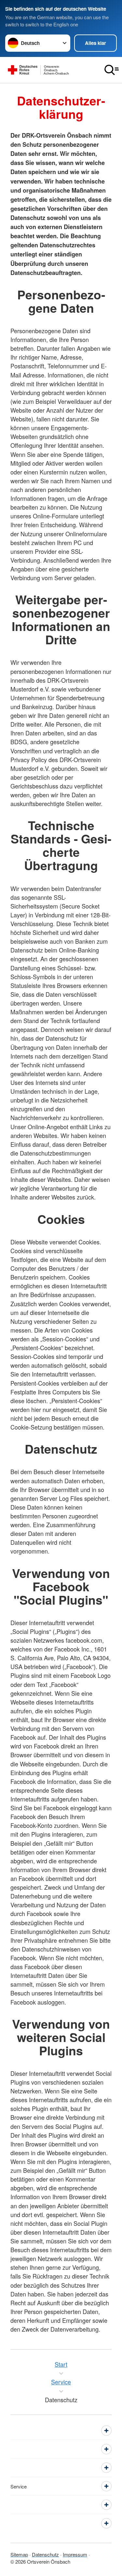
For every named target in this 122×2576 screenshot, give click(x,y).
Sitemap (19, 2554)
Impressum (75, 2554)
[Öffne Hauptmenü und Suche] (112, 70)
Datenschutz (45, 2554)
